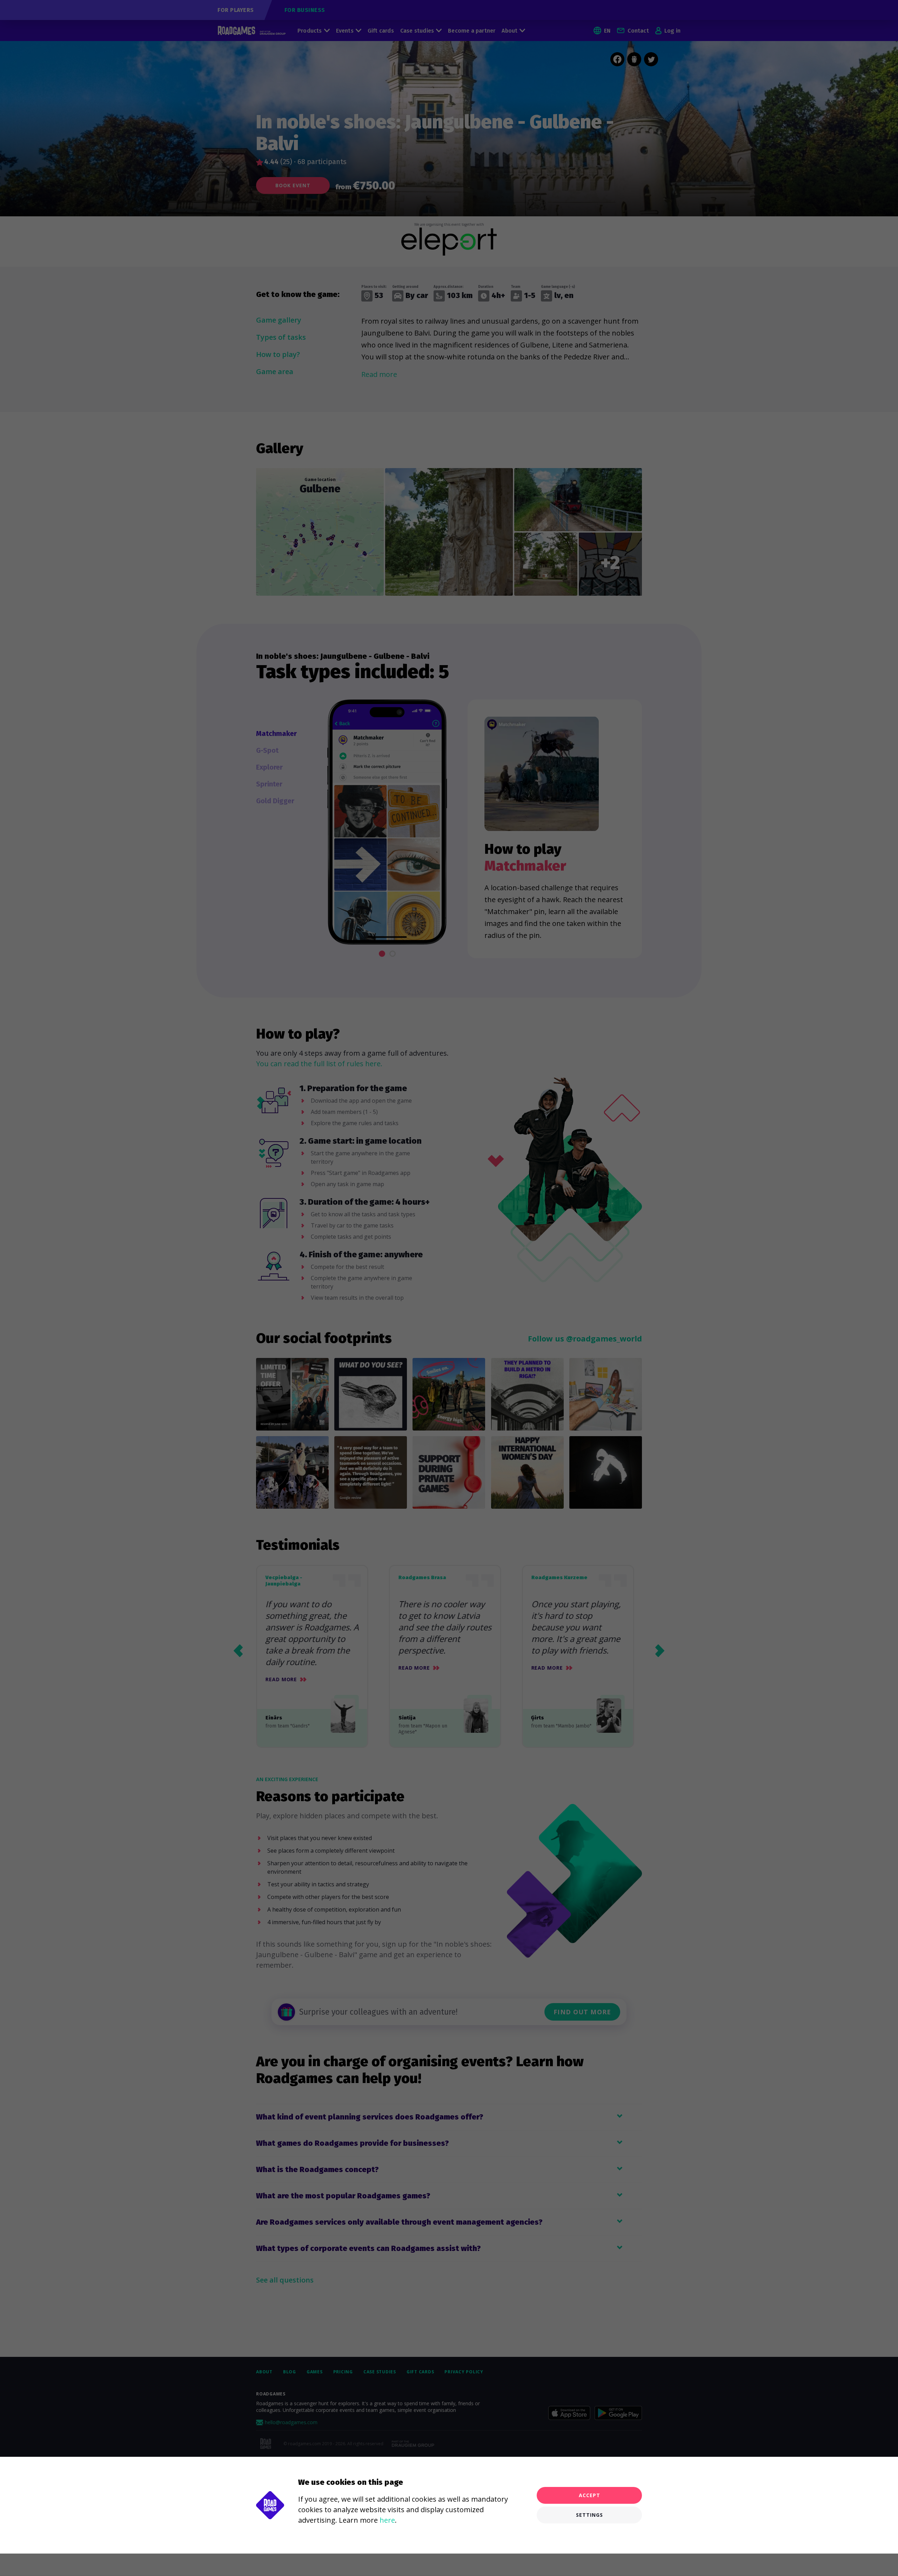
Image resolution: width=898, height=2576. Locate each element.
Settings (589, 2515)
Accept (589, 2495)
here (387, 2520)
